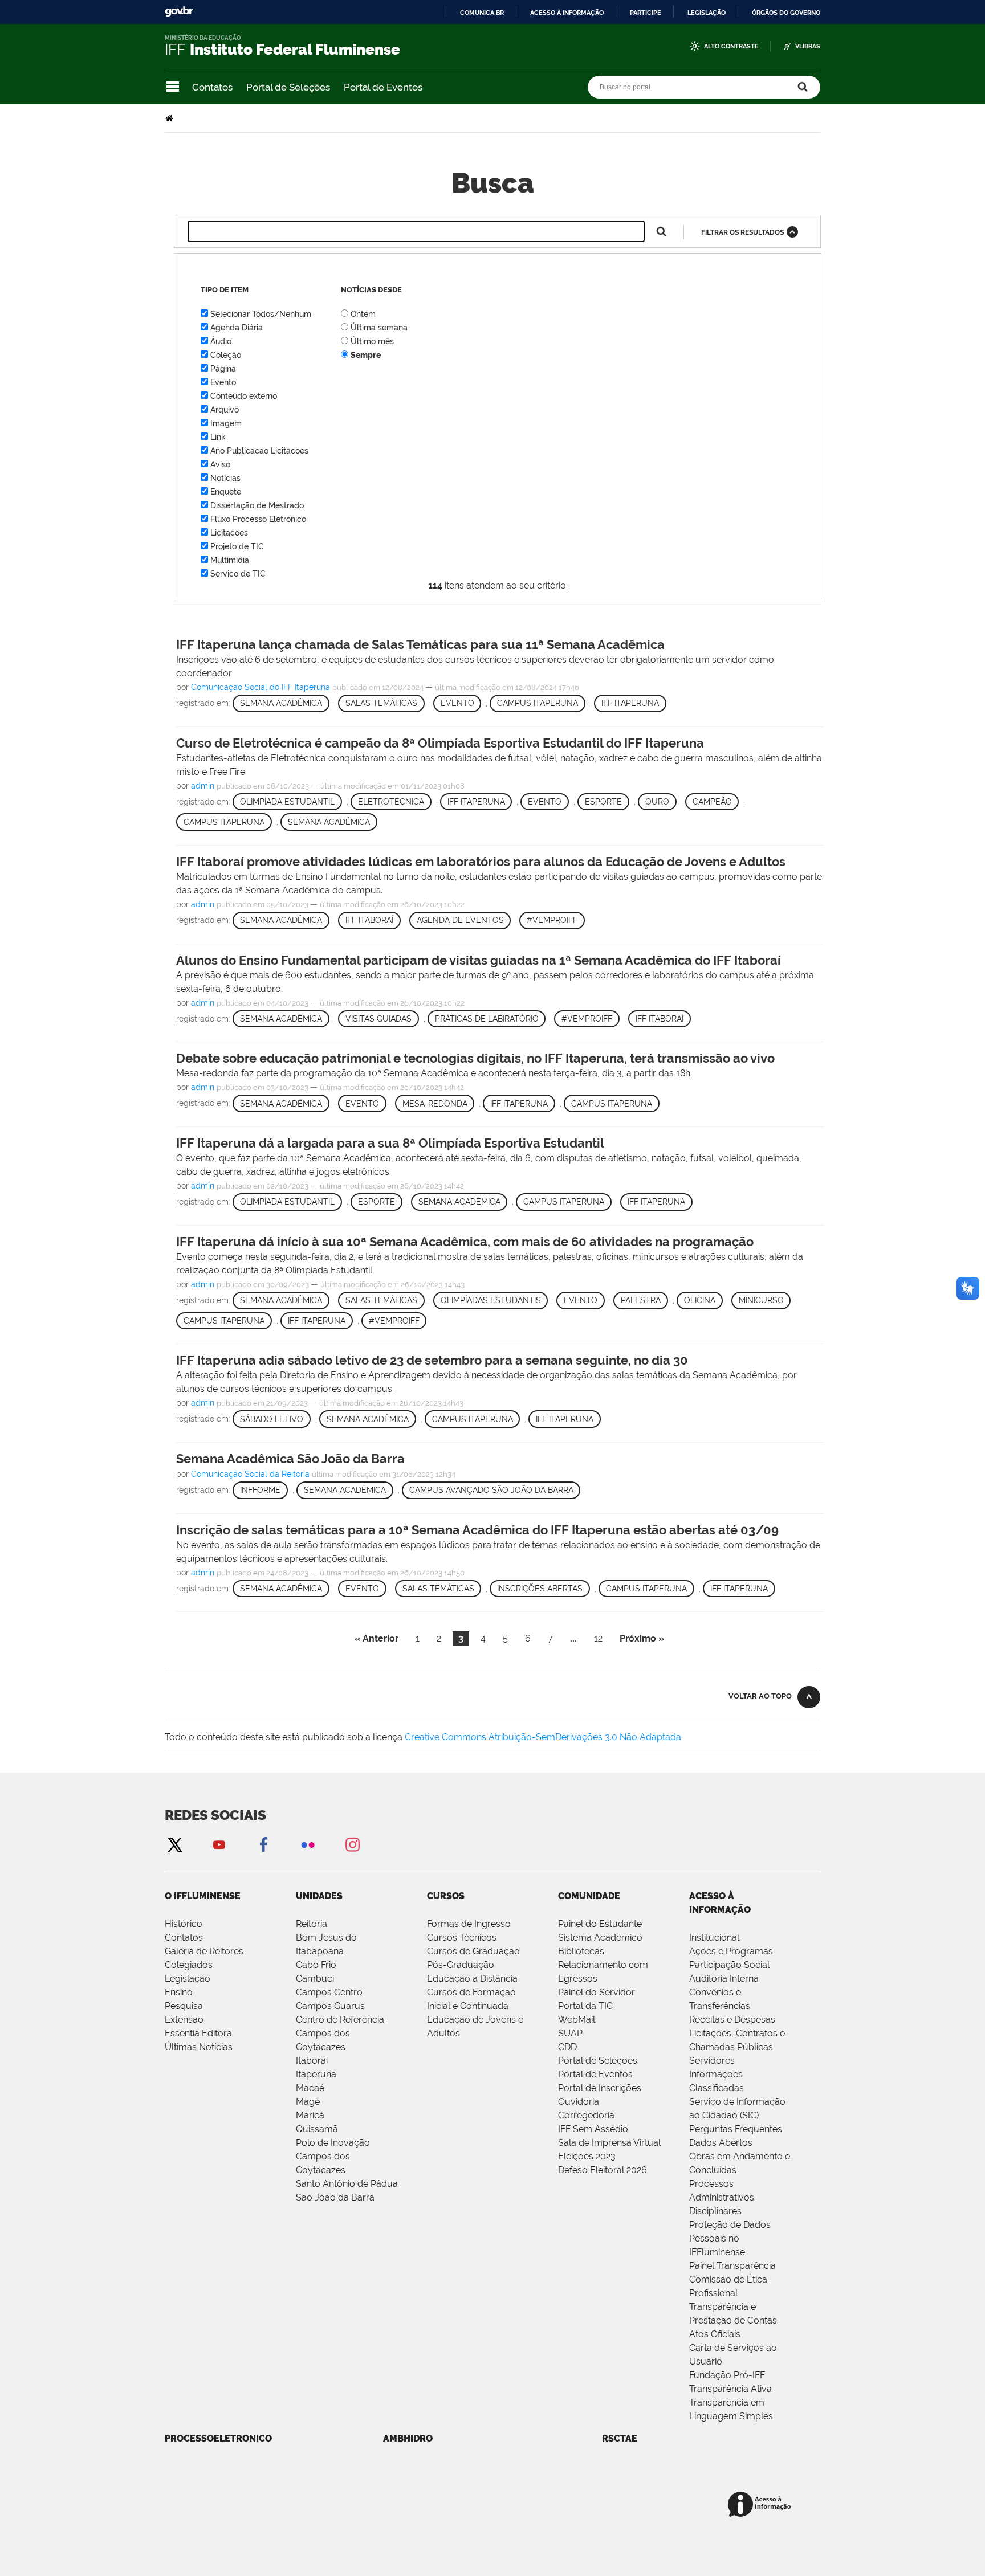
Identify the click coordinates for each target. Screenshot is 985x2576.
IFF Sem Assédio (593, 2129)
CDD (567, 2047)
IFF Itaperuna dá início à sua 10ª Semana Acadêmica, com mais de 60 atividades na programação (465, 1242)
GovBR (179, 12)
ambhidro (408, 2438)
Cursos (446, 1896)
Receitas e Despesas (732, 2020)
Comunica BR (482, 13)
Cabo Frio (316, 1965)
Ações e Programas (731, 1951)
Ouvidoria (579, 2102)
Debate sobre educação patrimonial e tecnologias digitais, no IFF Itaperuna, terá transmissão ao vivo (475, 1058)
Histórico (184, 1924)
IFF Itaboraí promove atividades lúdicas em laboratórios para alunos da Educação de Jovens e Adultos (481, 862)
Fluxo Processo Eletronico (258, 519)
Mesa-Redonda (435, 1104)
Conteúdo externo (244, 396)
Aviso (220, 464)
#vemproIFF (552, 920)
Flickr (308, 1844)
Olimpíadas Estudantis (491, 1300)
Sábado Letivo (272, 1419)
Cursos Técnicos (462, 1938)
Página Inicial (170, 118)
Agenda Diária (237, 328)
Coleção (226, 355)
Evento (223, 382)
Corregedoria (586, 2115)
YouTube (219, 1844)
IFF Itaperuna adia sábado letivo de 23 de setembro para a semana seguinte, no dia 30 (432, 1360)
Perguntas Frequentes (736, 2129)
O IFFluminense (203, 1896)
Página (223, 369)
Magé (308, 2102)
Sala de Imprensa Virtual (609, 2143)
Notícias (225, 478)
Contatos (212, 87)
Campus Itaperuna (538, 703)
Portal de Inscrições (600, 2088)
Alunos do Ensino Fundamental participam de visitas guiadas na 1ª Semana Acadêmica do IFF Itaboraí (479, 960)
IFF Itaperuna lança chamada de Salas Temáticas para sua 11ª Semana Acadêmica (420, 644)
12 (598, 1638)
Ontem (363, 314)
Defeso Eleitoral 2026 (603, 2170)
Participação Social (729, 1965)
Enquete (226, 492)
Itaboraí (312, 2061)
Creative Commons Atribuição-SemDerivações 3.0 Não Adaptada (543, 1737)
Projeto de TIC (237, 546)
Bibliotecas (581, 1951)
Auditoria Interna (724, 1979)
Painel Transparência (732, 2266)
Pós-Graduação (461, 1965)
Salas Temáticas (381, 703)
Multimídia (230, 560)
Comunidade (589, 1896)
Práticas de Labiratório (487, 1019)
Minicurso (761, 1300)
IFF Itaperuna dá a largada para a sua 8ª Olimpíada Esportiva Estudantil (390, 1143)
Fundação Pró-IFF (727, 2375)
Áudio (221, 341)
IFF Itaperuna (630, 703)
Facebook (263, 1844)
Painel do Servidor (597, 1992)
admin (203, 786)
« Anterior (377, 1638)
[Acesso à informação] (761, 2505)
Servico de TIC (238, 574)
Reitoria (312, 1924)
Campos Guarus (330, 2006)
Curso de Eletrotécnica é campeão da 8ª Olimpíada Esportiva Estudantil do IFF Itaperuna (440, 743)
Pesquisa (184, 2006)
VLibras (808, 46)
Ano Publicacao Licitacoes (259, 451)
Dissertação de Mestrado (257, 505)
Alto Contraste (731, 46)
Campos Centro (329, 1992)
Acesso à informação (567, 13)
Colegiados (189, 1965)
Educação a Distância (472, 1979)
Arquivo (225, 410)
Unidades (319, 1896)
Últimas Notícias (199, 2047)
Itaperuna (316, 2074)
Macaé (310, 2088)
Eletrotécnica (391, 802)
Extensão (184, 2020)
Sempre (366, 355)
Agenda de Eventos (460, 920)
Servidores (712, 2061)
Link (218, 437)
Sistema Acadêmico (600, 1938)
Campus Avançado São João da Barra (491, 1490)
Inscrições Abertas (540, 1589)
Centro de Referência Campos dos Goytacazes (340, 2033)
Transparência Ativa (730, 2389)
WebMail (577, 2020)
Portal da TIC (585, 2006)
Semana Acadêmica (281, 703)
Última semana (379, 328)
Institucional (714, 1938)
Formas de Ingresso (469, 1924)
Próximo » (642, 1638)
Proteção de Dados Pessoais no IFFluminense (730, 2238)
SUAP (570, 2033)
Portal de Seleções (288, 87)
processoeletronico (218, 2438)
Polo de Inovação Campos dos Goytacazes (333, 2156)
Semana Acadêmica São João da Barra (290, 1459)
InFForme (260, 1490)
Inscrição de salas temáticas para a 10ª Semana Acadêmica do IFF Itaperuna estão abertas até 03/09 (477, 1530)
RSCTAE (620, 2438)
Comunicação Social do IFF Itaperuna (261, 687)
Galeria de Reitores (204, 1951)
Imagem (226, 423)
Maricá (310, 2115)
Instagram (352, 1844)
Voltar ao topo (760, 1696)
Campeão (712, 802)
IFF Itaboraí (369, 920)
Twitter (174, 1844)
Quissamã (317, 2129)
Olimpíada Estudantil (287, 802)
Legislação (707, 13)
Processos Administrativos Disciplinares (722, 2197)
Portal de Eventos (383, 87)
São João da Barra (335, 2197)
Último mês (372, 341)
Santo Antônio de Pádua (347, 2184)
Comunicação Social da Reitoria (250, 1474)
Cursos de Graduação (473, 1951)
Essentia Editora (198, 2033)
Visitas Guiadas (378, 1019)
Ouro (657, 802)
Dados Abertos (721, 2143)
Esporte (603, 802)
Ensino (179, 1992)
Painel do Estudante (600, 1924)
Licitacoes (229, 533)
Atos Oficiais (715, 2334)
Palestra (641, 1300)
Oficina (700, 1300)
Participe (646, 13)
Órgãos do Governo (786, 13)
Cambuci (315, 1979)
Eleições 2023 (587, 2156)
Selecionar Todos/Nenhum (261, 314)
